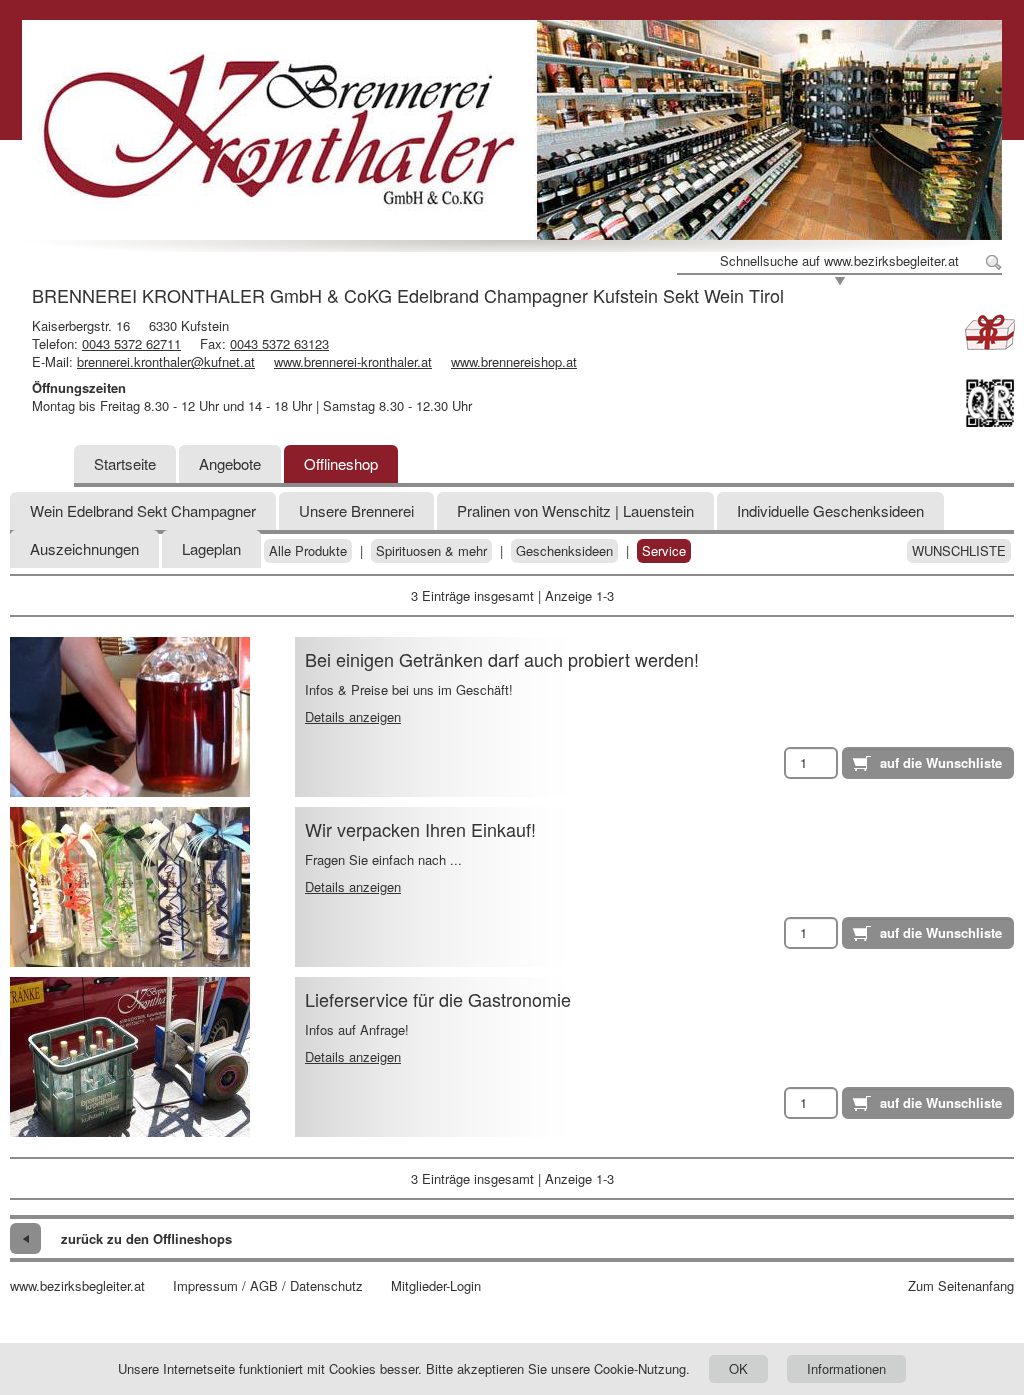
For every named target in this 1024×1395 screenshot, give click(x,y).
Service (664, 551)
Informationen (846, 1368)
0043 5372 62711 (131, 343)
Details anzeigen (353, 716)
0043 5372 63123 (279, 343)
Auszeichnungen (84, 548)
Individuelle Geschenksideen (830, 510)
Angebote (230, 463)
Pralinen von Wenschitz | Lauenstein (575, 510)
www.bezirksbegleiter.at (77, 1286)
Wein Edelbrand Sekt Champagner (143, 510)
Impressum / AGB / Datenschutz (268, 1286)
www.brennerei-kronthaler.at (353, 361)
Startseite (125, 463)
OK (738, 1368)
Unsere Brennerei (356, 510)
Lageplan (211, 548)
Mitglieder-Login (436, 1286)
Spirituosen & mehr (431, 551)
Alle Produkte (308, 551)
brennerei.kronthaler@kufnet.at (166, 361)
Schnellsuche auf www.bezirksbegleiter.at (839, 261)
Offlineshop (341, 463)
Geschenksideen (564, 551)
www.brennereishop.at (514, 361)
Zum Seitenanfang (961, 1286)
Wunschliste (959, 551)
